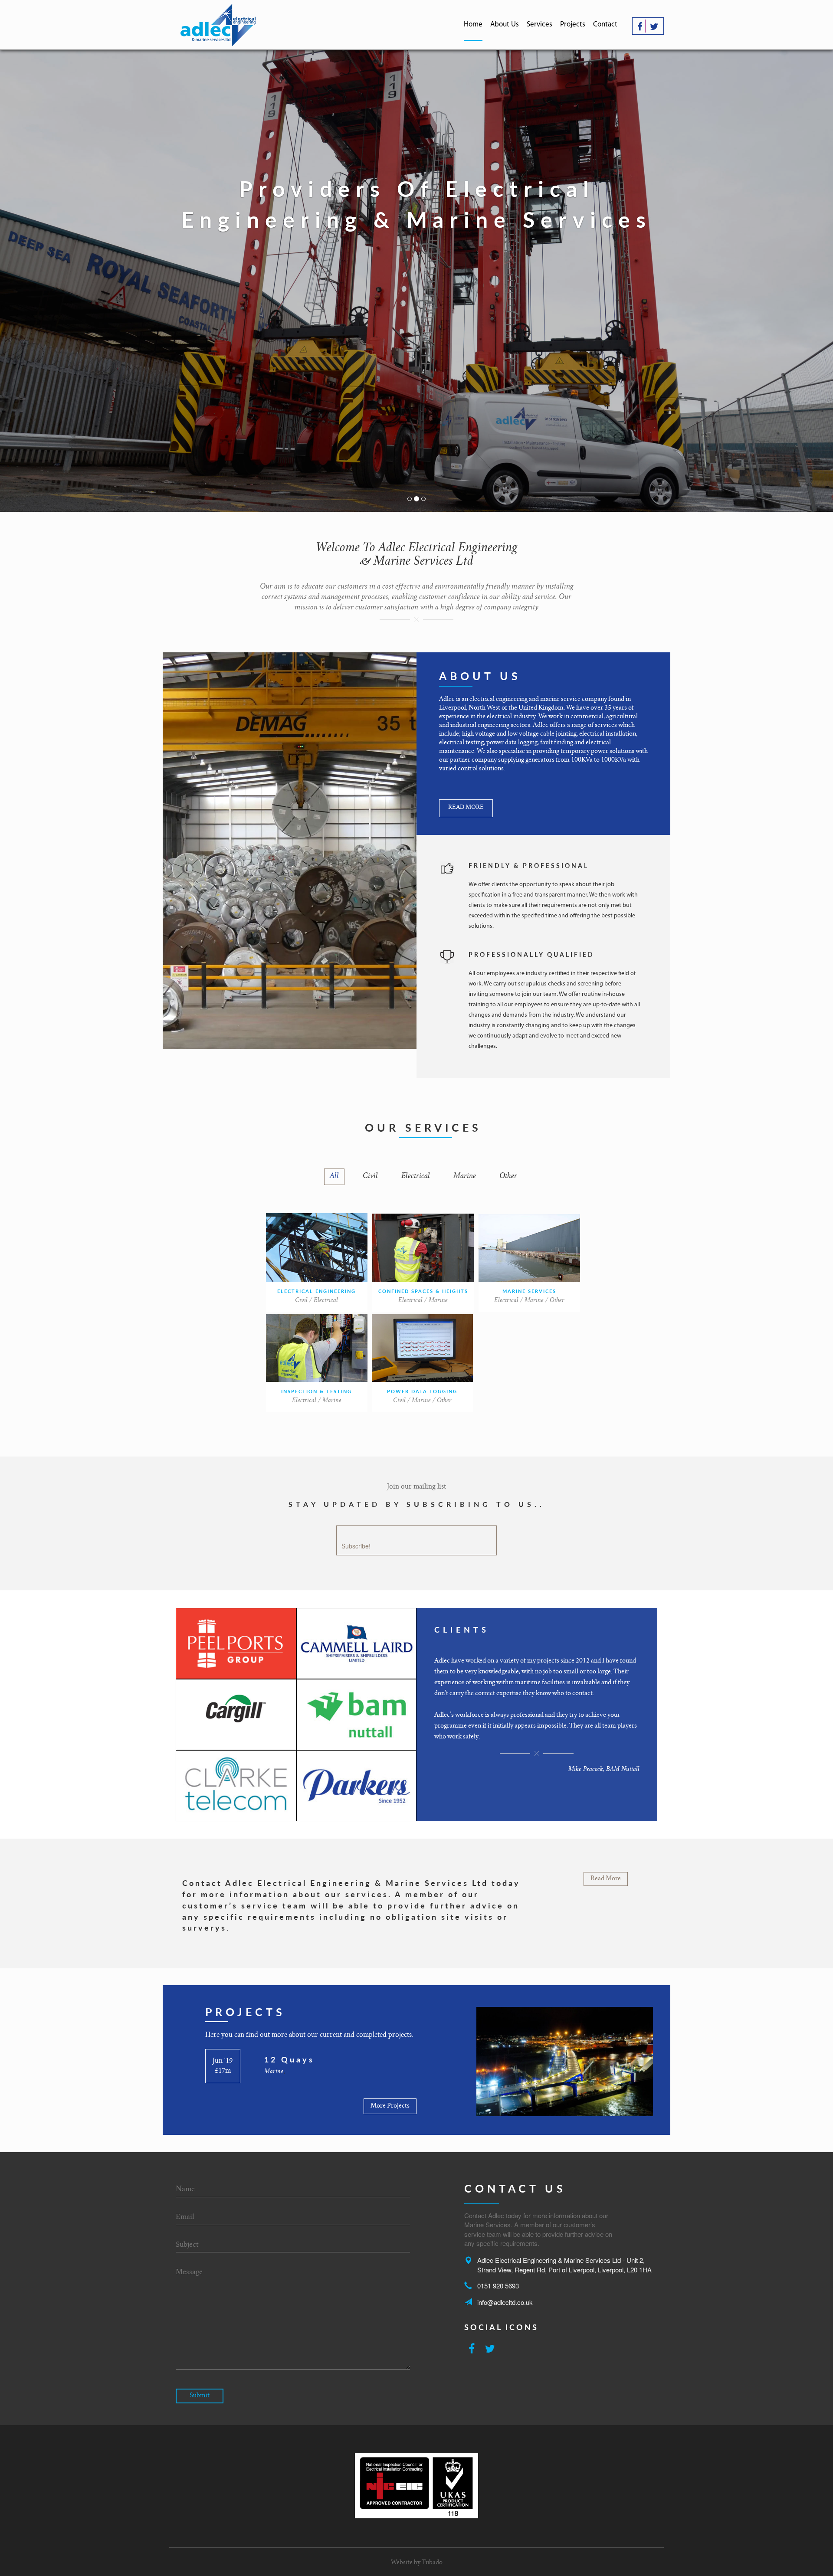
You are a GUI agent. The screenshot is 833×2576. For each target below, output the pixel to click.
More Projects (390, 2106)
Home (473, 25)
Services (539, 25)
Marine (465, 1177)
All (334, 1177)
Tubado (432, 2563)
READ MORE (466, 808)
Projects (573, 25)
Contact (605, 25)
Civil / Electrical (316, 1301)
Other (508, 1177)
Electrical (416, 1177)
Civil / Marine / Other (422, 1401)
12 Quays (289, 2059)
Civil (370, 1177)
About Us (505, 25)
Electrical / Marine (423, 1301)
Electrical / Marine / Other (529, 1301)
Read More (606, 1879)
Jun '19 (223, 2061)
